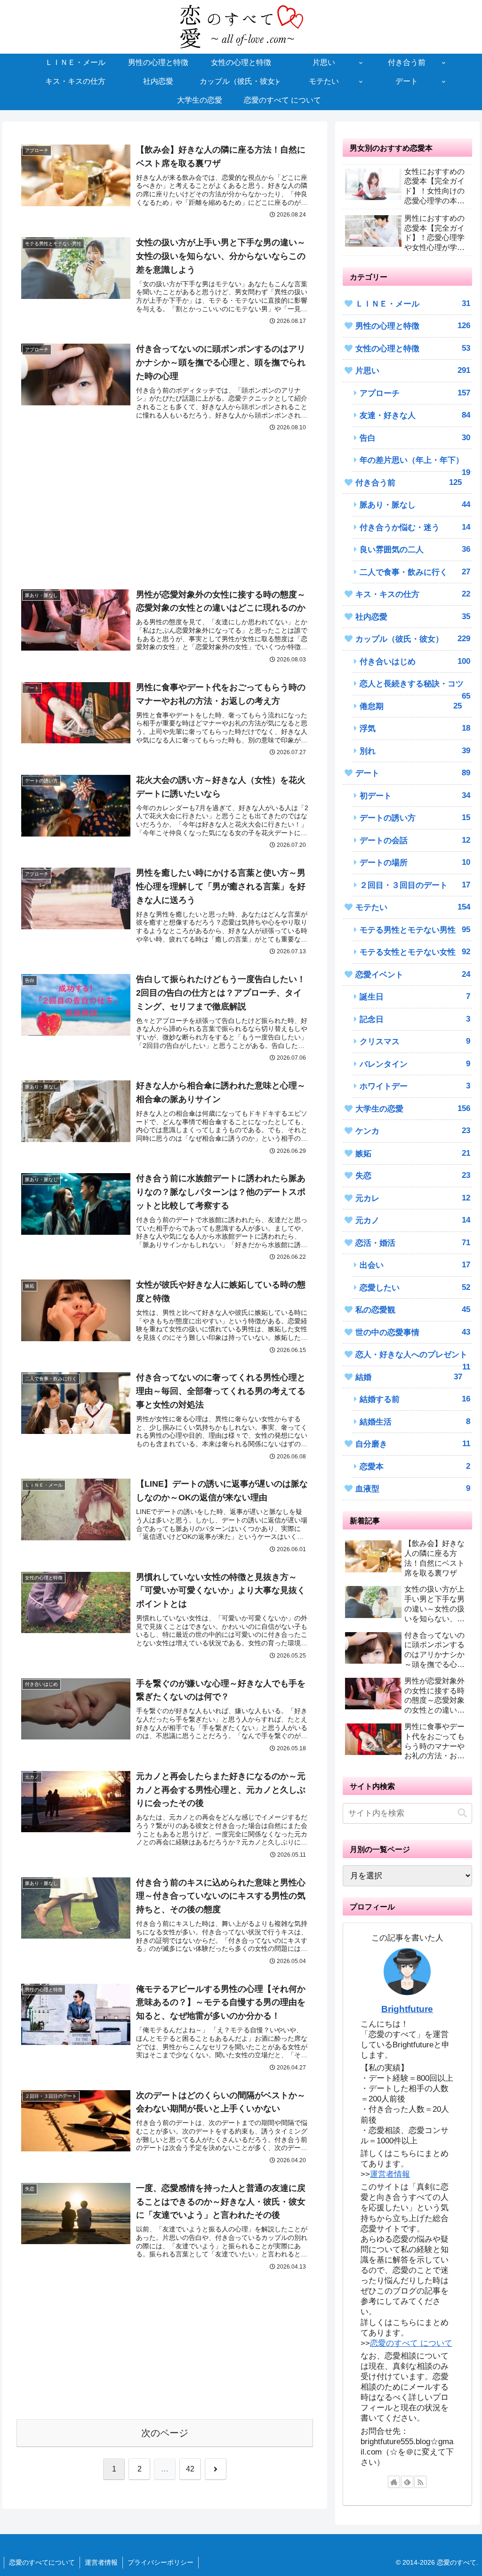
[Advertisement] (165, 499)
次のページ (165, 2433)
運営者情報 (390, 2174)
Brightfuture (407, 2009)
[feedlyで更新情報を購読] (407, 2482)
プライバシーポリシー (161, 2562)
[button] (462, 1813)
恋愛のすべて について (411, 2343)
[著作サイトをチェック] (394, 2482)
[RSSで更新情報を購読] (420, 2482)
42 (190, 2469)
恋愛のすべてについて (42, 2562)
